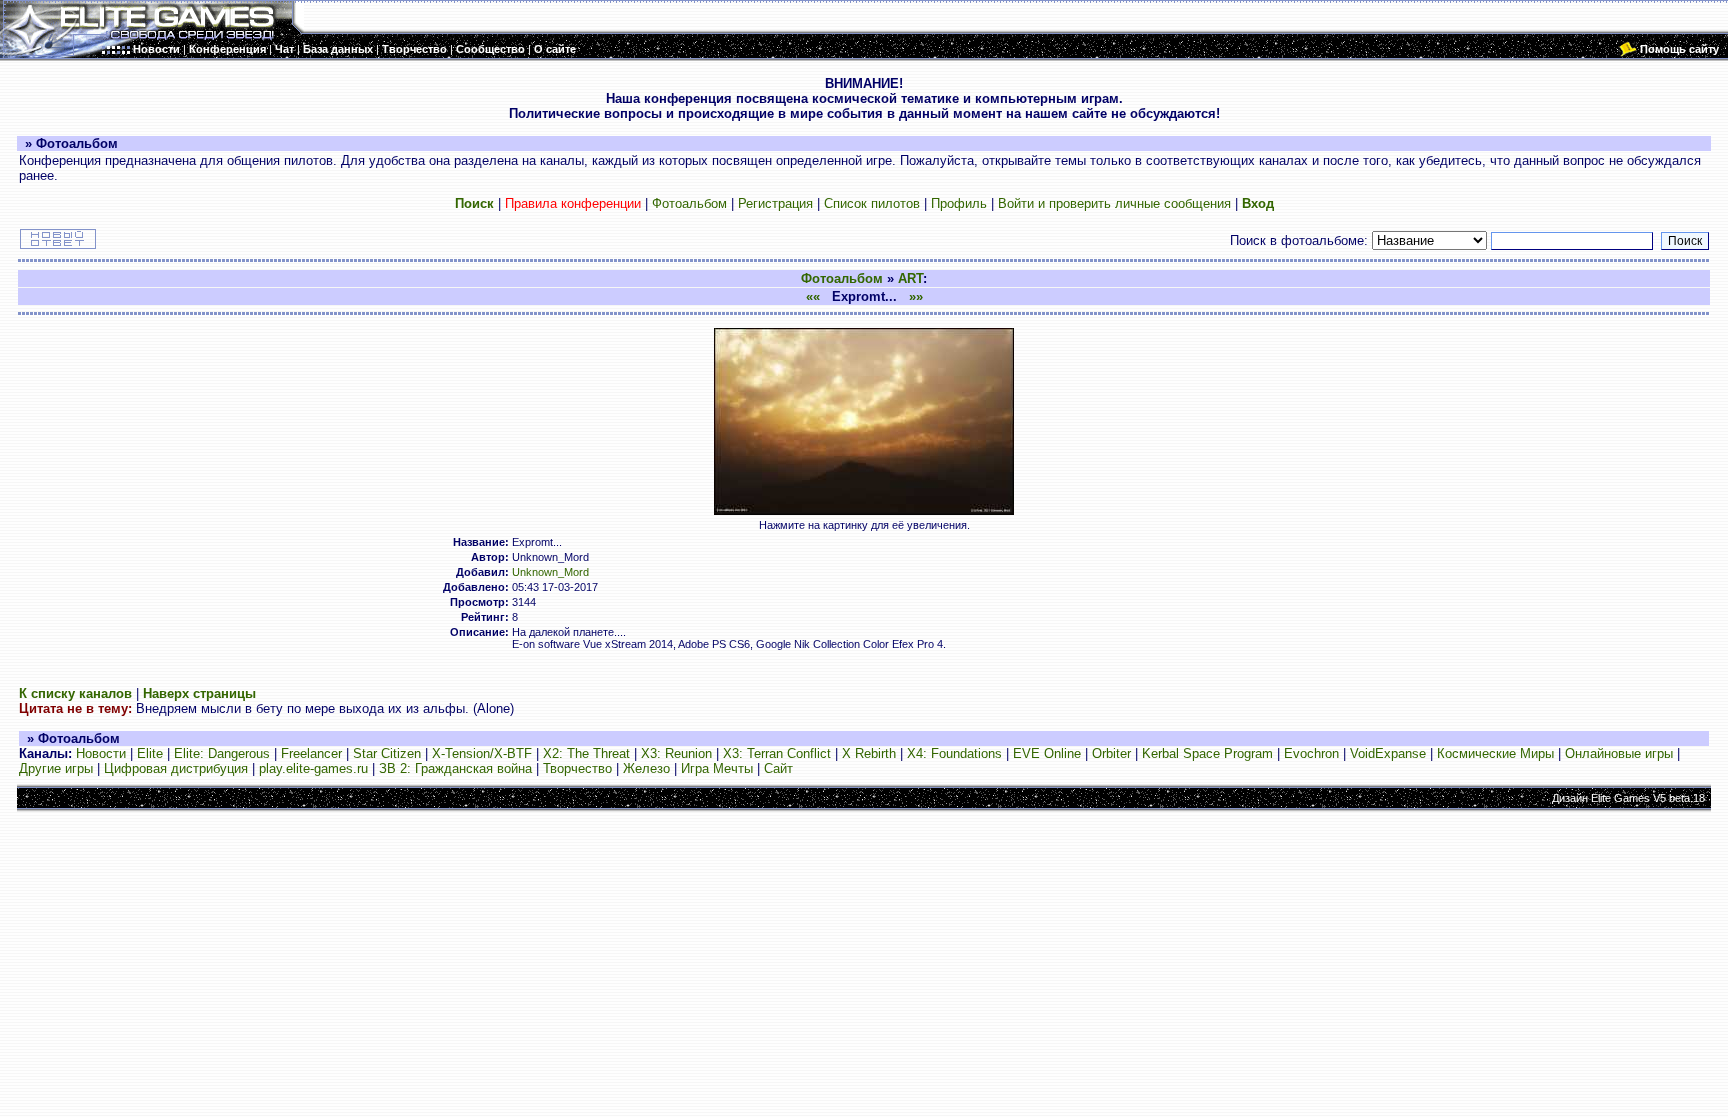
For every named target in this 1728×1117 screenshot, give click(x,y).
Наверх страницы (199, 693)
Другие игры (56, 768)
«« (813, 296)
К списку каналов (75, 693)
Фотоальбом (689, 203)
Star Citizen (387, 753)
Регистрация (775, 203)
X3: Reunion (676, 753)
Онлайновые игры (1619, 753)
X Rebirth (869, 753)
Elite (150, 753)
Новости (101, 753)
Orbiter (1111, 753)
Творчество (577, 768)
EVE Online (1047, 753)
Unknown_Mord (550, 572)
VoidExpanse (1388, 753)
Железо (646, 768)
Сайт (778, 768)
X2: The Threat (586, 753)
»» (916, 296)
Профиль (959, 203)
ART (910, 278)
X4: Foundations (954, 753)
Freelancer (311, 753)
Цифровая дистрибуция (176, 768)
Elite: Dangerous (222, 753)
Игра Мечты (717, 768)
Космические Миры (1495, 753)
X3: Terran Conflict (777, 753)
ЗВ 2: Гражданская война (455, 768)
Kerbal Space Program (1207, 753)
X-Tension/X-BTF (482, 753)
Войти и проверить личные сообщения (1114, 203)
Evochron (1311, 753)
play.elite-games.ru (313, 768)
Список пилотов (872, 203)
